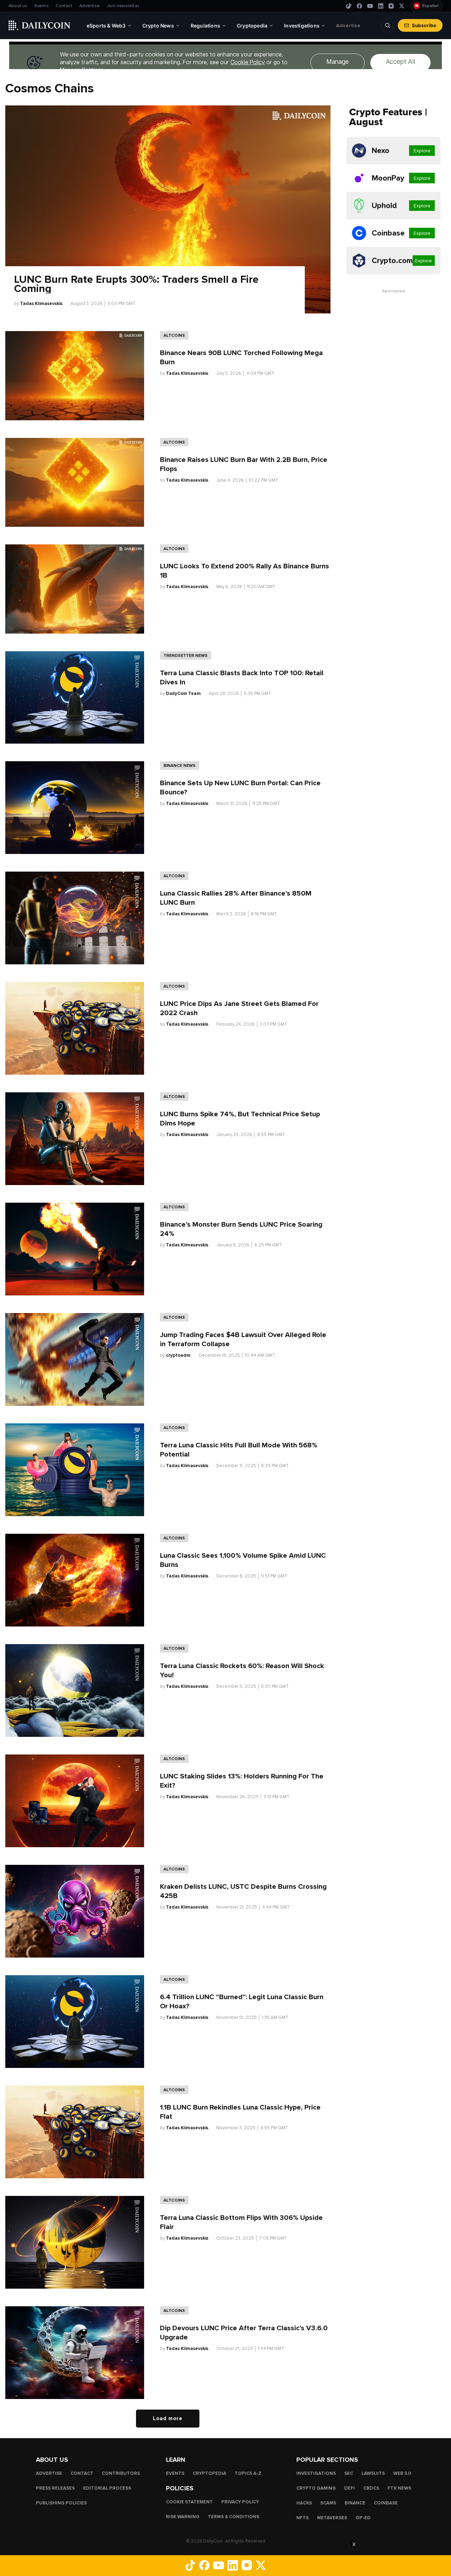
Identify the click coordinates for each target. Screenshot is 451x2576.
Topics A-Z (248, 2473)
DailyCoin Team (183, 694)
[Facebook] (359, 6)
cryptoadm (178, 1355)
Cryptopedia (209, 2473)
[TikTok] (349, 6)
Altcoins (174, 335)
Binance (355, 2503)
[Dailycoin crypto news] (39, 25)
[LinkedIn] (381, 6)
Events (42, 6)
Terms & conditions (234, 2517)
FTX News (399, 2488)
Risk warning (183, 2517)
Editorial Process (107, 2488)
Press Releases (55, 2488)
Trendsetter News (186, 655)
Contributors (121, 2473)
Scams (328, 2503)
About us (18, 6)
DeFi (350, 2488)
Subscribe (424, 25)
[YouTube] (370, 6)
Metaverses (332, 2518)
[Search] (388, 25)
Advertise (89, 6)
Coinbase (386, 2503)
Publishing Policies (61, 2503)
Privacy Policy (240, 2502)
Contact (64, 6)
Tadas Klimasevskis (41, 304)
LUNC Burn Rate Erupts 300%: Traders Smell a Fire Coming (136, 284)
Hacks (304, 2503)
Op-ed (363, 2518)
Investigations (316, 2473)
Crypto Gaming (316, 2488)
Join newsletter (123, 6)
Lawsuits (373, 2473)
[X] (402, 6)
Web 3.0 (402, 2473)
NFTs (302, 2518)
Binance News (180, 765)
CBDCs (371, 2488)
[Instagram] (391, 6)
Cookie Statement (189, 2502)
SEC (349, 2473)
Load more (168, 2418)
